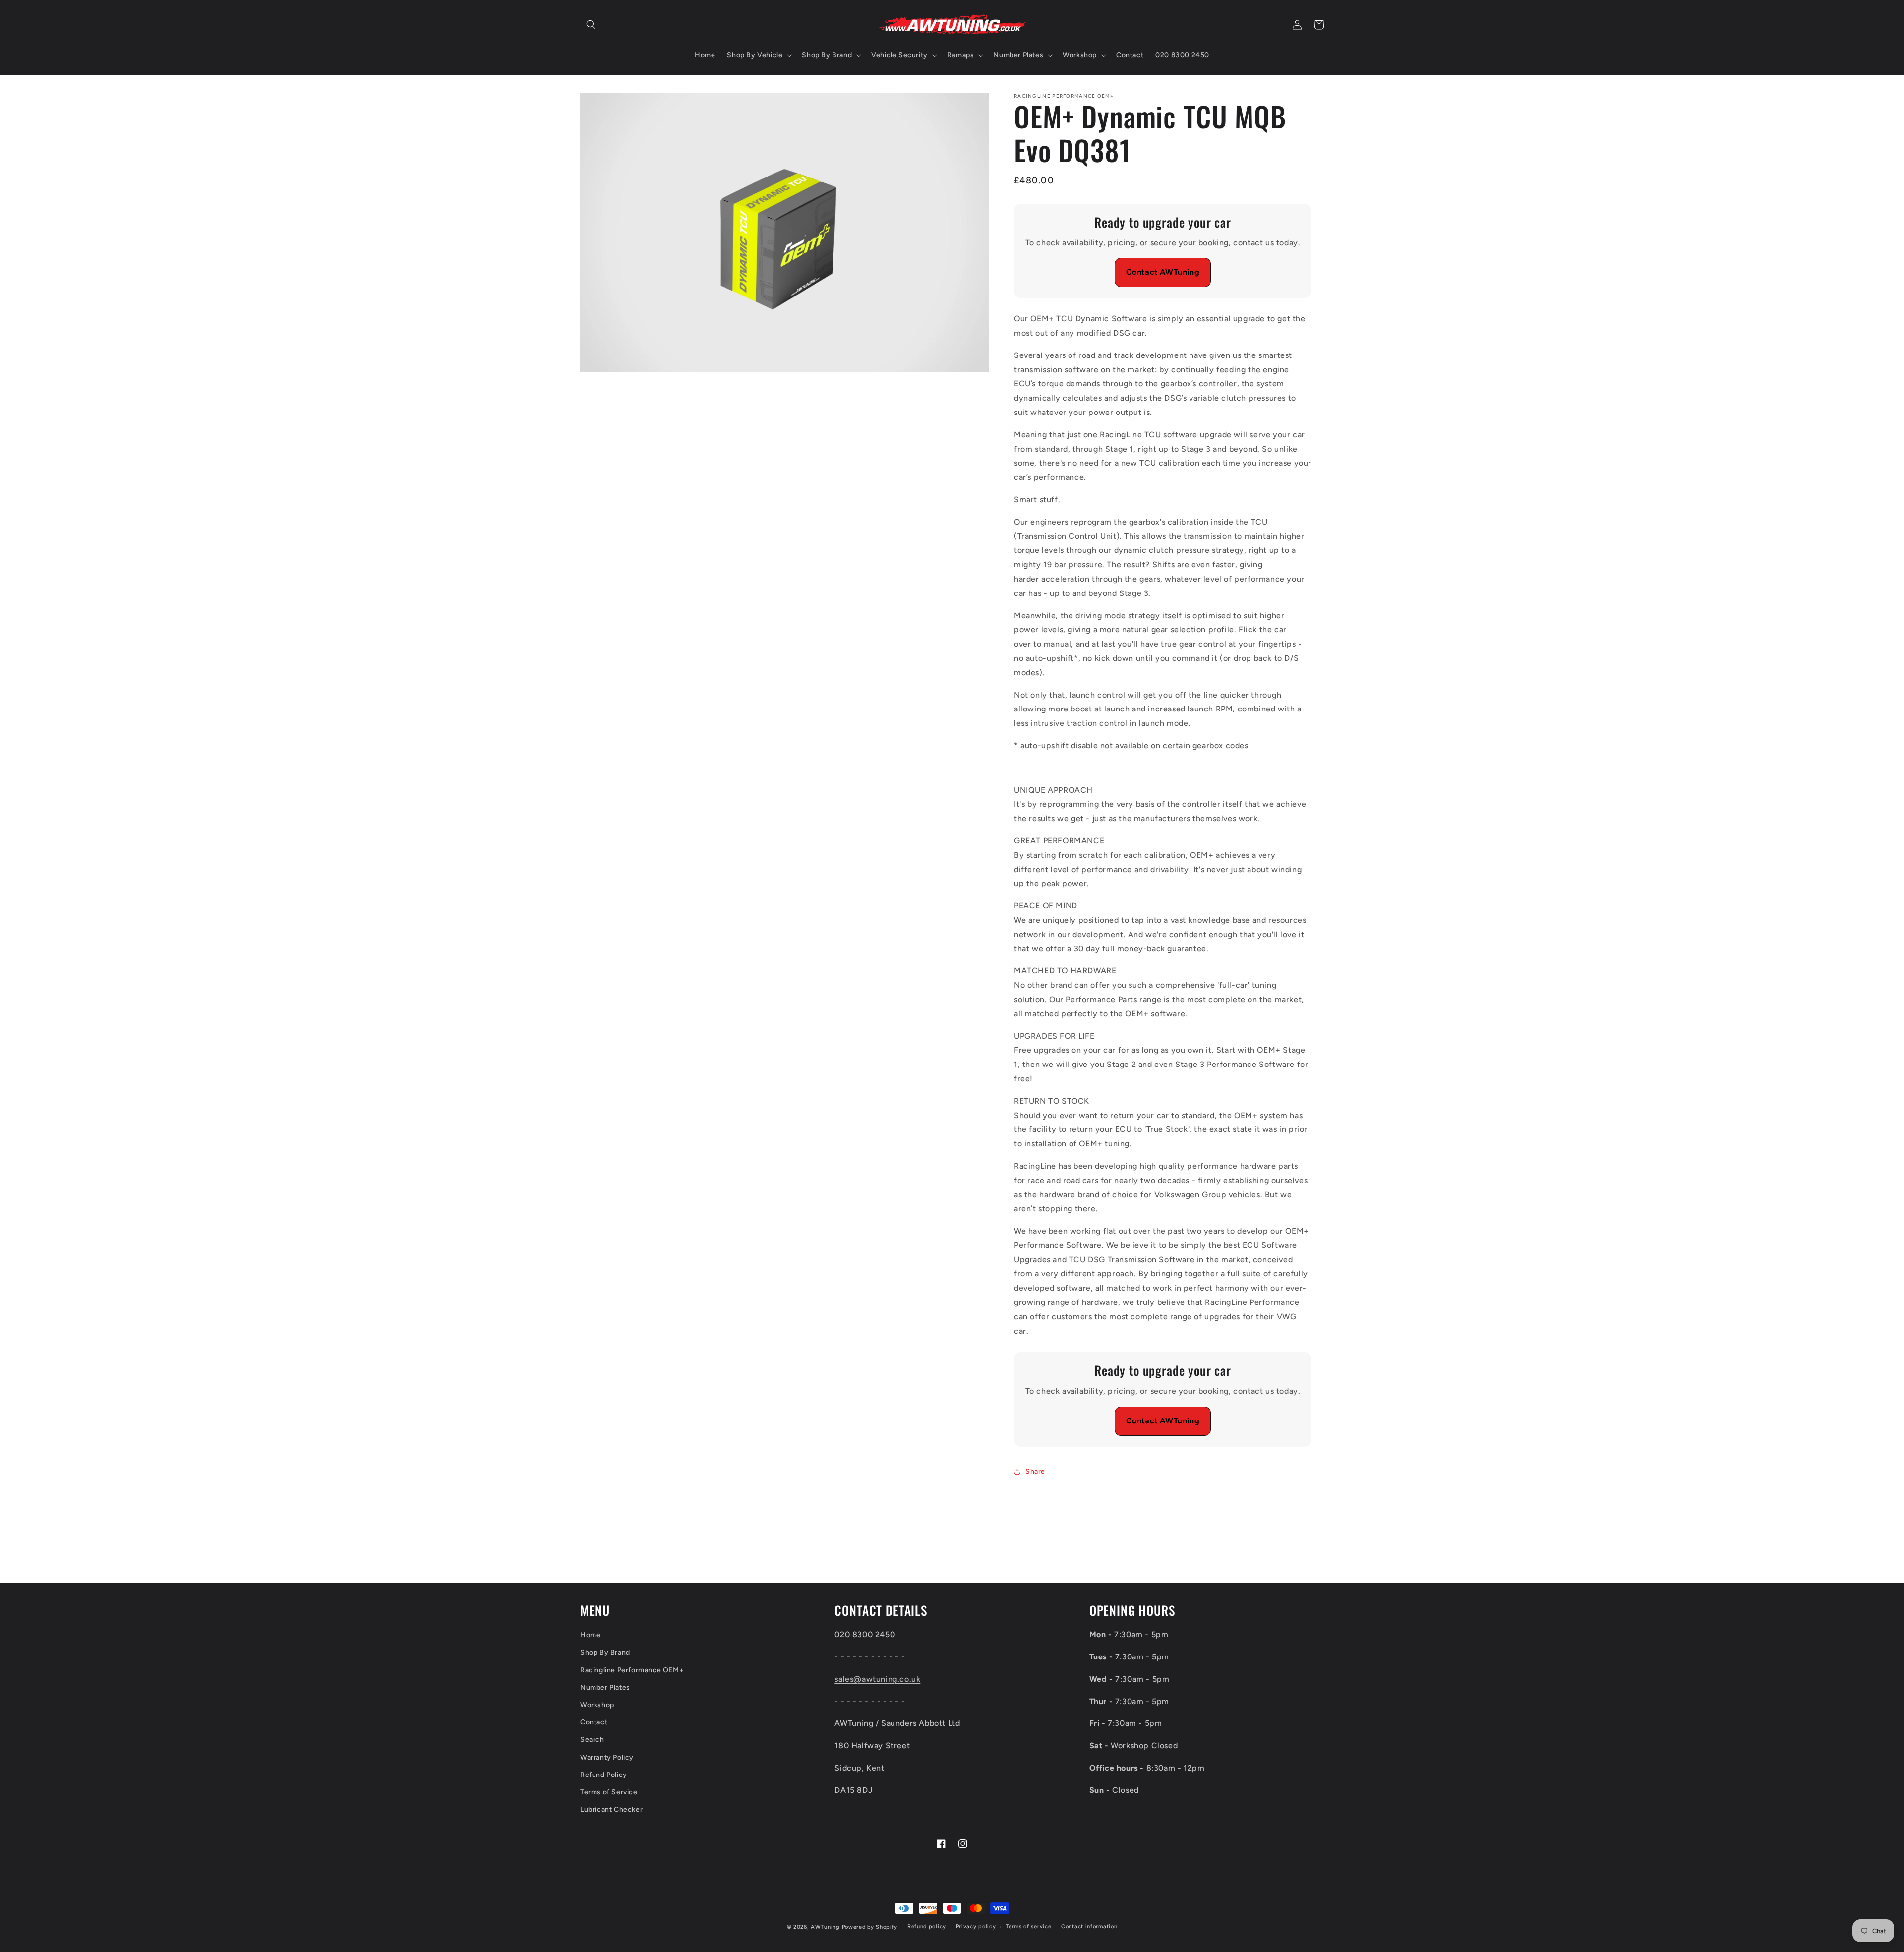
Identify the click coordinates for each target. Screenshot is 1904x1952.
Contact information (1089, 1926)
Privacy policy (976, 1926)
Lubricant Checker (611, 1809)
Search (592, 1740)
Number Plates (605, 1687)
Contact (594, 1722)
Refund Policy (604, 1775)
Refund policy (927, 1926)
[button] (591, 25)
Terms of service (1028, 1926)
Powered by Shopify (870, 1927)
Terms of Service (609, 1792)
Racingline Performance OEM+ (632, 1670)
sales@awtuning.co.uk (877, 1679)
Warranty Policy (607, 1757)
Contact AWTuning (1163, 272)
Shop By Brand (605, 1652)
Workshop (597, 1705)
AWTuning (825, 1927)
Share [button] (1035, 1471)
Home (590, 1635)
